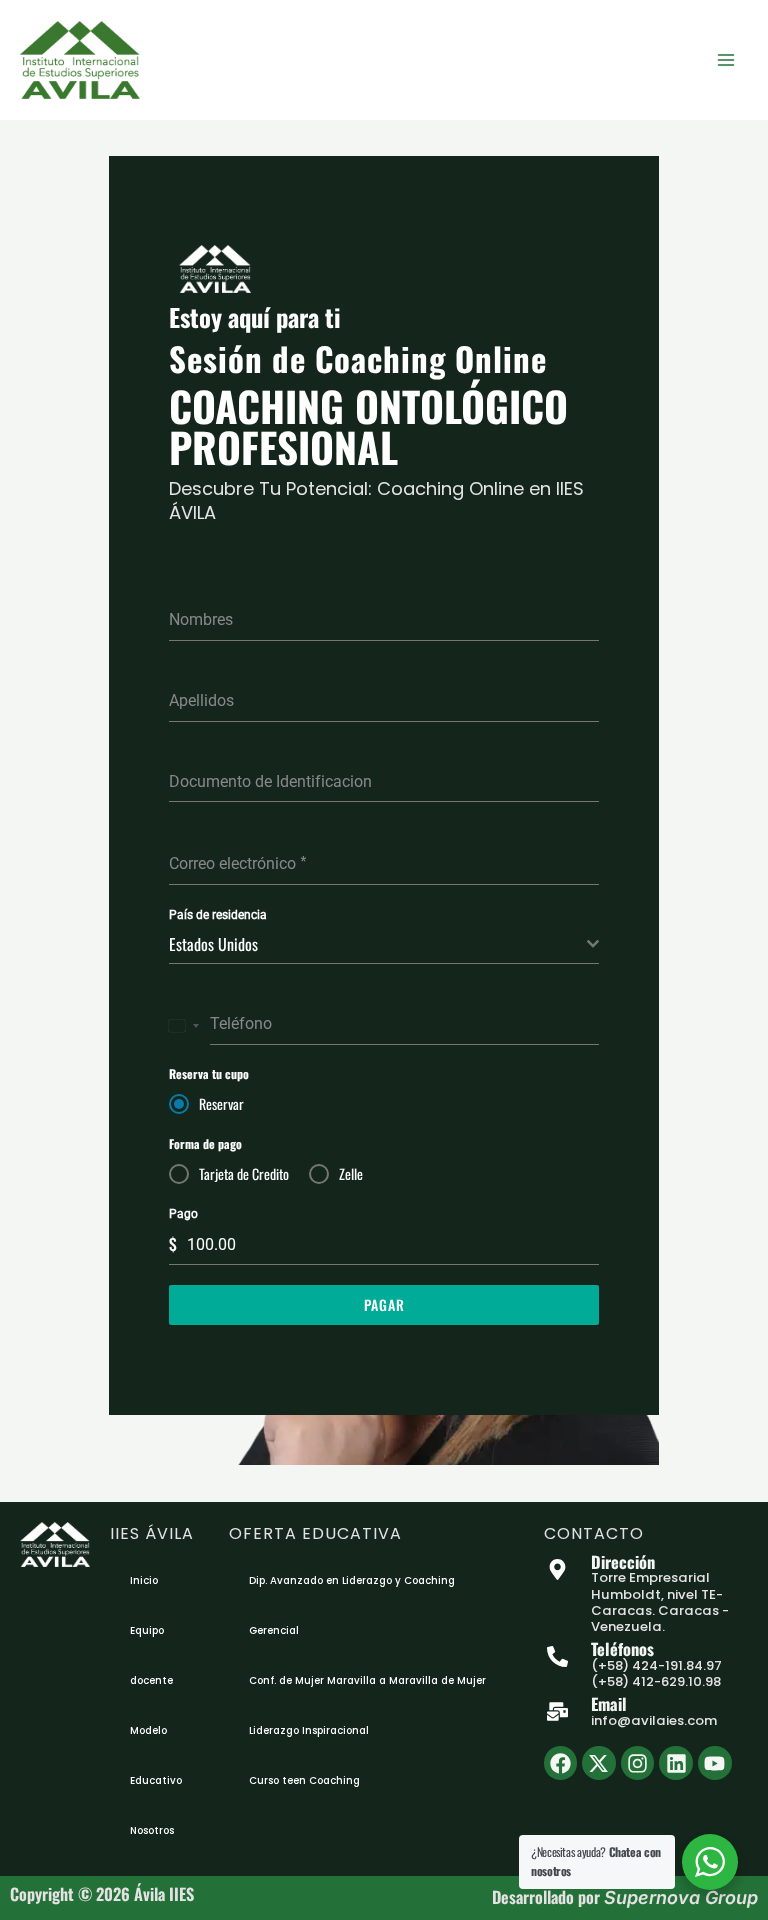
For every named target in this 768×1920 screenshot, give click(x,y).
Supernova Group (681, 1897)
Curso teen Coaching (304, 1780)
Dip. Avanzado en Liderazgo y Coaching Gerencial (352, 1605)
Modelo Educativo (156, 1755)
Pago (183, 1214)
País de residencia (218, 915)
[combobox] (384, 944)
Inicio (144, 1580)
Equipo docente (151, 1655)
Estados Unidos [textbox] (213, 944)
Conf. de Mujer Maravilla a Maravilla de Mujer (367, 1680)
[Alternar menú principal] (725, 60)
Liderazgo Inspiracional (309, 1730)
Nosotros (152, 1830)
